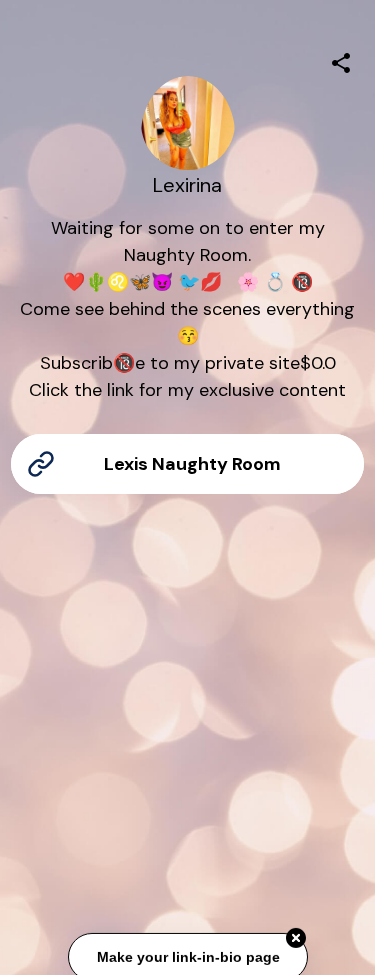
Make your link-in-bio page (187, 956)
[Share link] (341, 60)
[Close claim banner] (296, 937)
